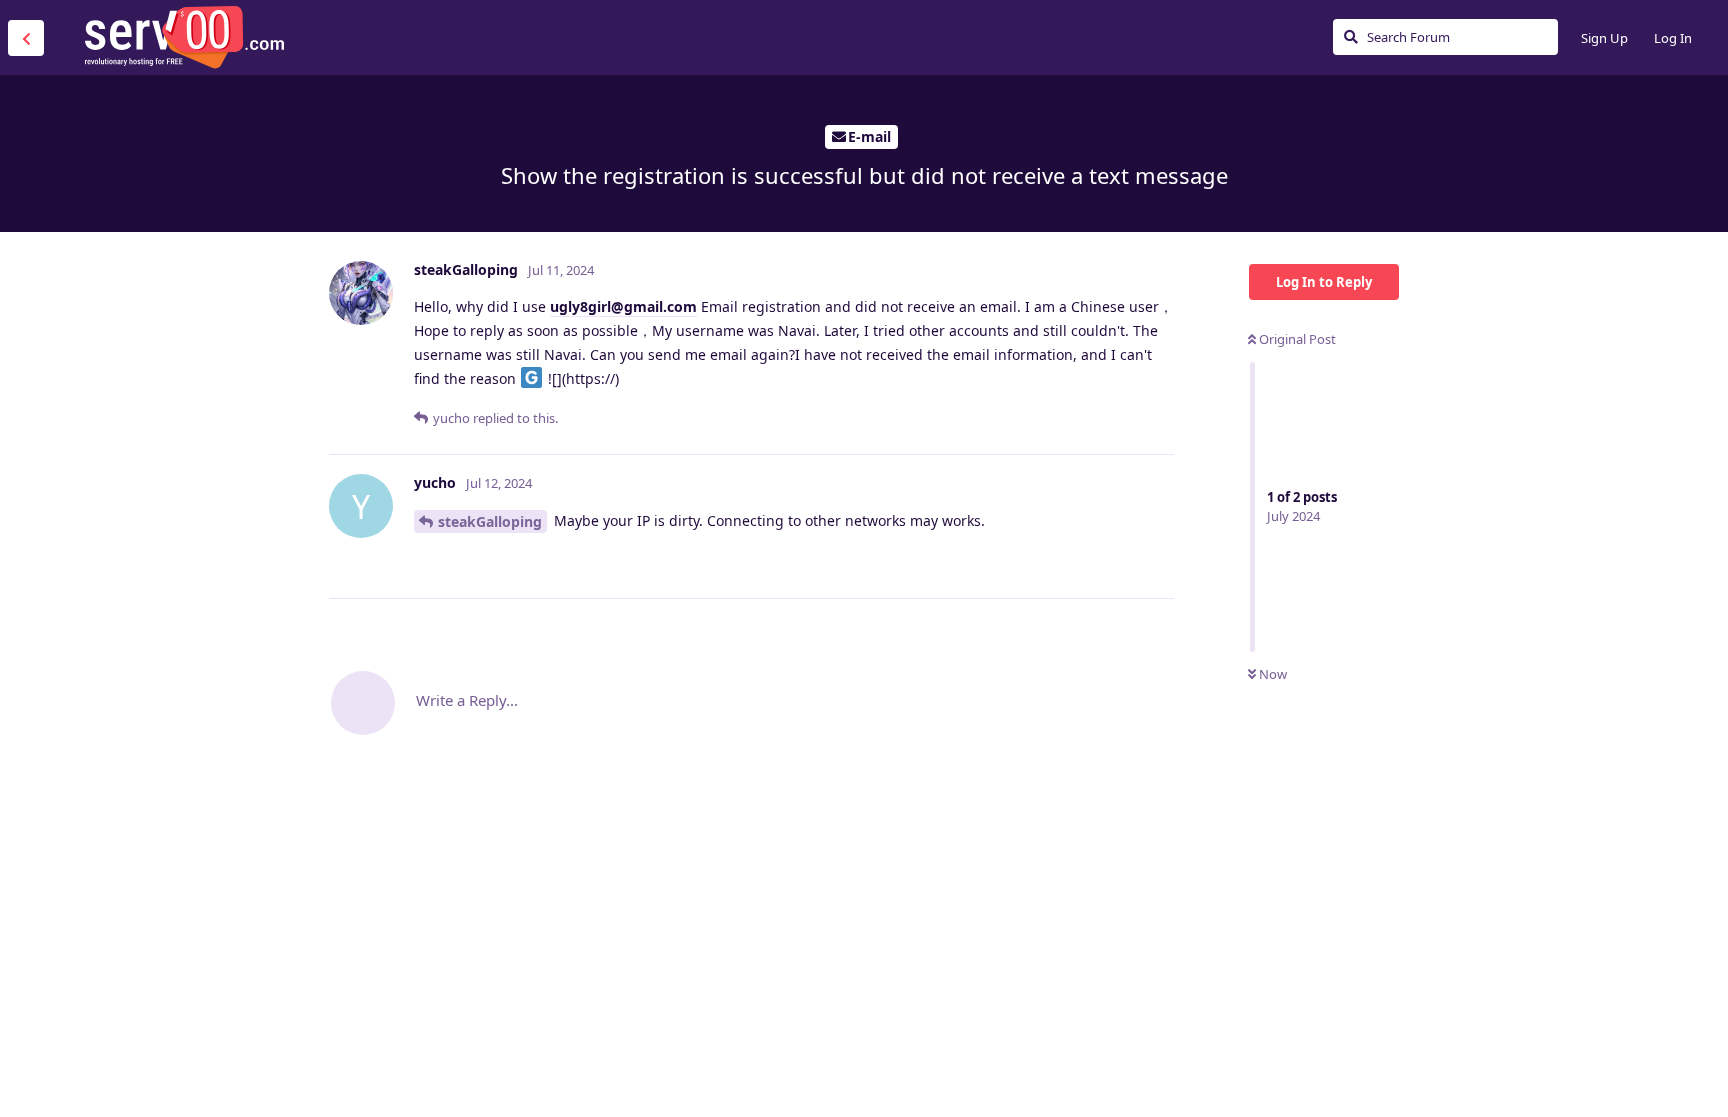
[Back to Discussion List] (26, 38)
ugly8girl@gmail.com (623, 306)
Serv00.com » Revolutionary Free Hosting (184, 37)
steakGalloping (490, 521)
